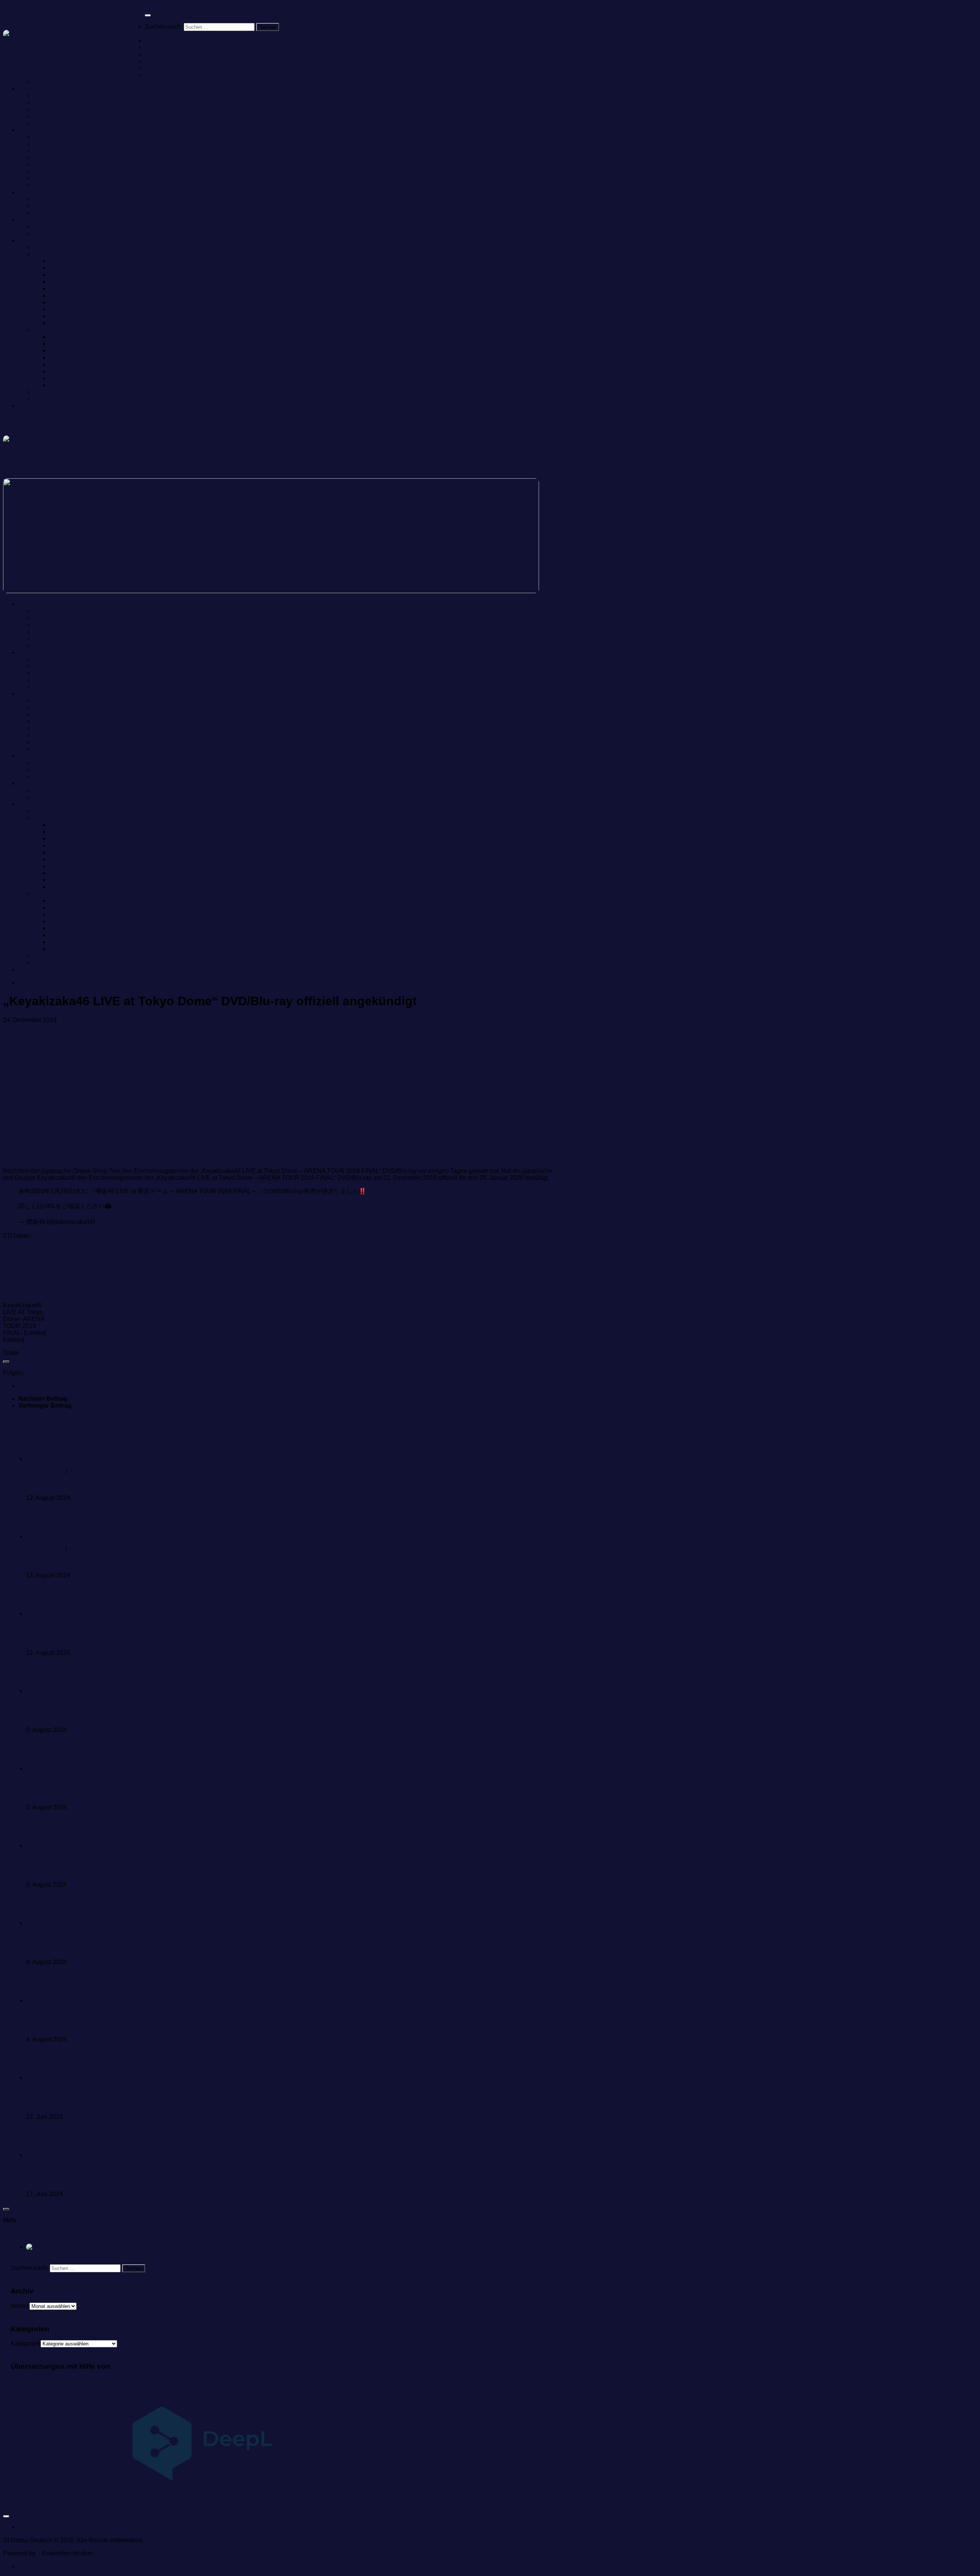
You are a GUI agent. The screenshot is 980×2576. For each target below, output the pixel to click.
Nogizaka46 (42, 1859)
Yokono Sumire (47, 1936)
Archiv (19, 2306)
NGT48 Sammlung (170, 75)
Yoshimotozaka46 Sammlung (73, 123)
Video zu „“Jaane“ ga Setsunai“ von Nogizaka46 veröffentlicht (109, 1872)
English (64, 2247)
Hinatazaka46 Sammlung (68, 102)
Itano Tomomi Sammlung (67, 158)
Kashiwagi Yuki (47, 1704)
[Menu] (148, 15)
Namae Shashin (56, 247)
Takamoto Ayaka (91, 1549)
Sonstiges (47, 399)
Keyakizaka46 (38, 982)
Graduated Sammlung (64, 185)
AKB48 (36, 2013)
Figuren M (63, 344)
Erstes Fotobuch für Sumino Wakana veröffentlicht (94, 1794)
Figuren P (62, 364)
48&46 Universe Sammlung (56, 130)
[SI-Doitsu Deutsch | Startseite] (74, 41)
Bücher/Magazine (42, 220)
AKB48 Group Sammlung (179, 40)
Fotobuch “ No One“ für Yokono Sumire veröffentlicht (97, 1949)
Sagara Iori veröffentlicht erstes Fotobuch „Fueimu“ (95, 1640)
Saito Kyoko (85, 1472)
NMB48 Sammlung (171, 61)
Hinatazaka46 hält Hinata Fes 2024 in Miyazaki (90, 2181)
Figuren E (62, 289)
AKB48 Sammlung (170, 47)
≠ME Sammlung (56, 144)
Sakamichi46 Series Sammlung (61, 89)
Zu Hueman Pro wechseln (130, 2553)
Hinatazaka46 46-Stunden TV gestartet (79, 2104)
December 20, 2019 (123, 1222)
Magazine (47, 233)
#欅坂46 (123, 1206)
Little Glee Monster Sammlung (75, 199)
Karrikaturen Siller (58, 392)
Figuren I (61, 316)
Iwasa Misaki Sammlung (67, 164)
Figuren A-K (50, 254)
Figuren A (62, 261)
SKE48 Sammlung (170, 54)
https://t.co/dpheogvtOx (165, 1206)
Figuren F (62, 295)
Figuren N (63, 351)
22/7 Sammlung (55, 151)
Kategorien (26, 2343)
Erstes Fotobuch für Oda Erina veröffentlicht (85, 2026)
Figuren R (63, 371)
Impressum (33, 406)
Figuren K (62, 323)
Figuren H (63, 309)
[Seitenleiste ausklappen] (6, 1362)
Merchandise (36, 240)
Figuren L (62, 337)
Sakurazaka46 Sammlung (69, 109)
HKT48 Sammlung (170, 68)
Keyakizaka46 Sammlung (69, 116)
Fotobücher (49, 227)
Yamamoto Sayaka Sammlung (75, 178)
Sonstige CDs (37, 192)
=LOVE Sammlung (59, 137)
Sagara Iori (41, 1627)
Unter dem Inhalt (25, 6)
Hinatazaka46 (45, 1472)
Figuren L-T (50, 330)
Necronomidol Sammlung (68, 206)
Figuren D (63, 282)
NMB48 (36, 1781)
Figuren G (63, 302)
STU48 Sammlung (59, 82)
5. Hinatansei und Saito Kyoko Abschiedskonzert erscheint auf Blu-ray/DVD (128, 1485)
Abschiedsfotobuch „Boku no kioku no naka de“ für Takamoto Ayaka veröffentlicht (135, 1562)
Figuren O (63, 357)
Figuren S (62, 378)
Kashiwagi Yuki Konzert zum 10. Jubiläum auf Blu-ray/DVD (106, 1717)
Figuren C (63, 275)
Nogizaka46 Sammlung (66, 96)
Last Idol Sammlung (61, 171)
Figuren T (62, 385)
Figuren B (62, 268)
